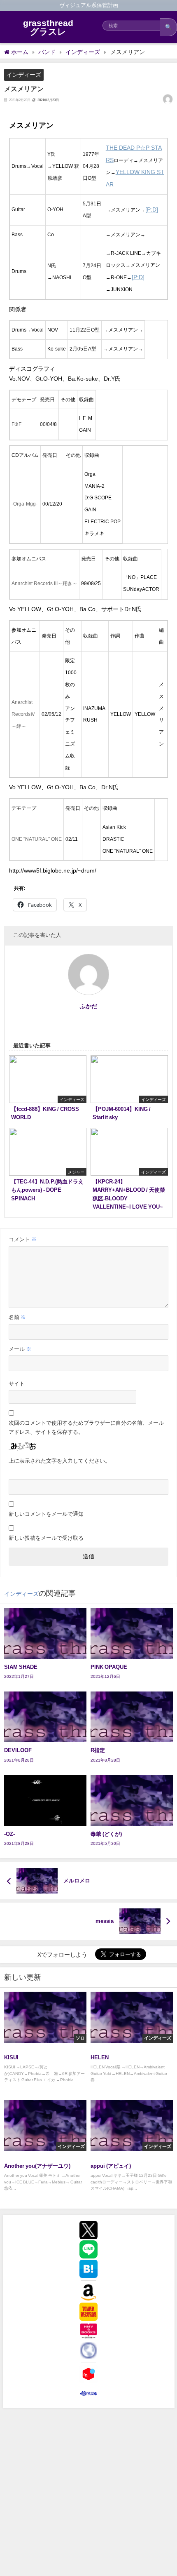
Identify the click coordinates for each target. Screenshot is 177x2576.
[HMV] (88, 2331)
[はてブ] (88, 2269)
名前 (17, 1317)
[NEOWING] (88, 2350)
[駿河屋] (88, 2393)
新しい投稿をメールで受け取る (46, 1538)
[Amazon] (88, 2292)
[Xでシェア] (88, 2230)
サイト (17, 1384)
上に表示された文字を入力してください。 (59, 1461)
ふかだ (88, 1006)
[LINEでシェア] (88, 2249)
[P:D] (152, 209)
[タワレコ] (88, 2312)
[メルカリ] (88, 2374)
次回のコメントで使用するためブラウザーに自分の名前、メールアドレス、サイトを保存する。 (86, 1427)
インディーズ (24, 75)
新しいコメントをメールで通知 (46, 1514)
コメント (23, 1239)
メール (20, 1349)
